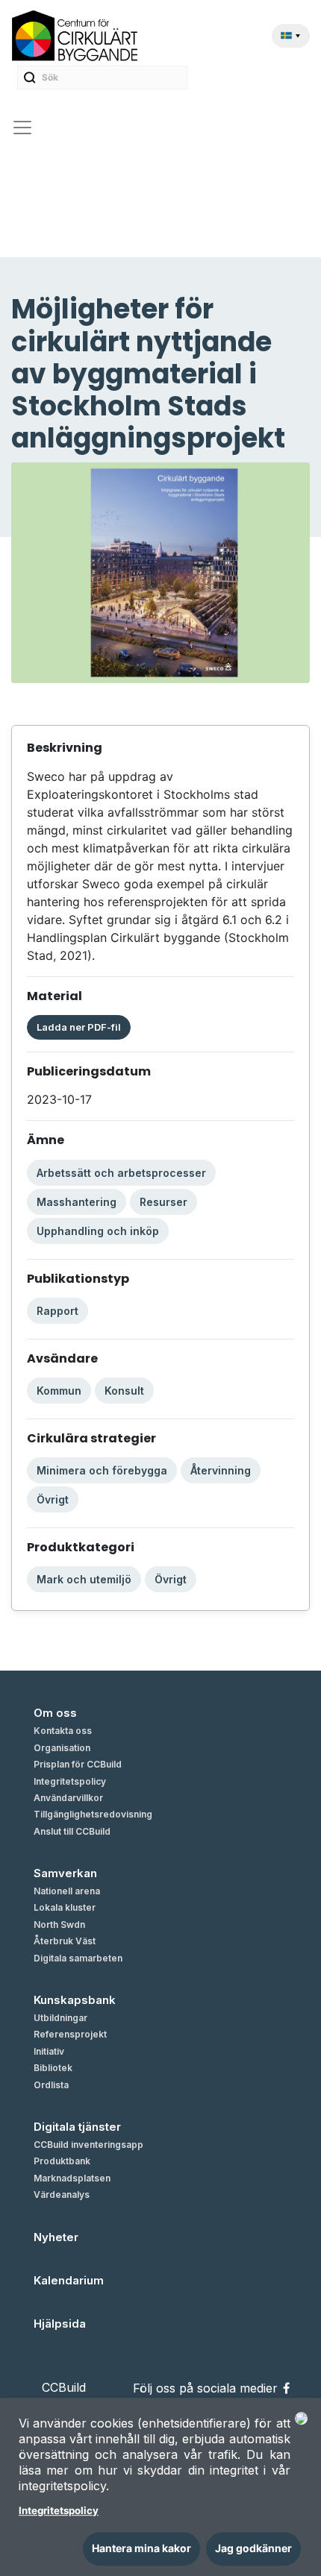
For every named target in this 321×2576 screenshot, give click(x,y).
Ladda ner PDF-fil (79, 1027)
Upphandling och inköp (98, 1231)
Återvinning (221, 1470)
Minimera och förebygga (102, 1470)
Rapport (57, 1311)
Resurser (163, 1202)
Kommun (59, 1391)
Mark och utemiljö (84, 1579)
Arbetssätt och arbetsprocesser (121, 1173)
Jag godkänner (253, 2548)
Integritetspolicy (59, 2511)
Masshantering (77, 1202)
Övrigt (53, 1499)
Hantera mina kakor (141, 2548)
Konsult (124, 1391)
